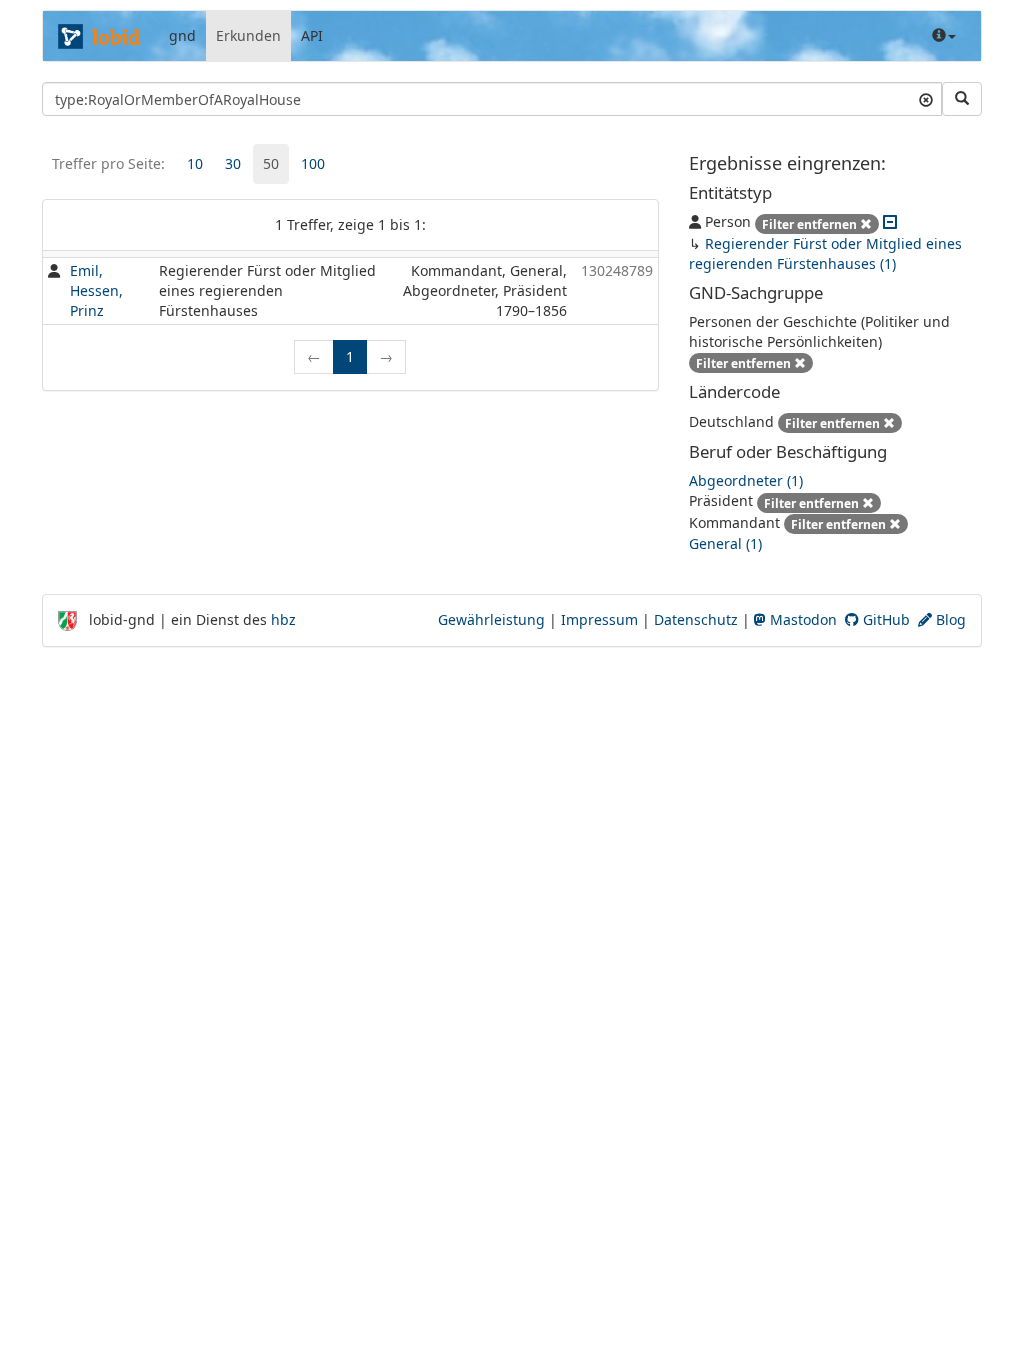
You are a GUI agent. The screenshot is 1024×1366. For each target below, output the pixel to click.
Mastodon (801, 619)
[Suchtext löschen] (926, 99)
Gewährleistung (491, 619)
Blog (949, 619)
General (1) (725, 543)
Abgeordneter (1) (746, 480)
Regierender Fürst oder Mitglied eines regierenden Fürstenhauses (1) (825, 253)
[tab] (195, 164)
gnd (182, 35)
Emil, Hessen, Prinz (96, 290)
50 (271, 163)
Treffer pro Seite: (108, 163)
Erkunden (248, 35)
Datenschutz (696, 619)
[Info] (944, 36)
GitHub (884, 619)
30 (233, 163)
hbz (283, 619)
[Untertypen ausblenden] (890, 221)
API (312, 35)
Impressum (599, 619)
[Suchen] (962, 99)
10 (195, 163)
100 (313, 163)
